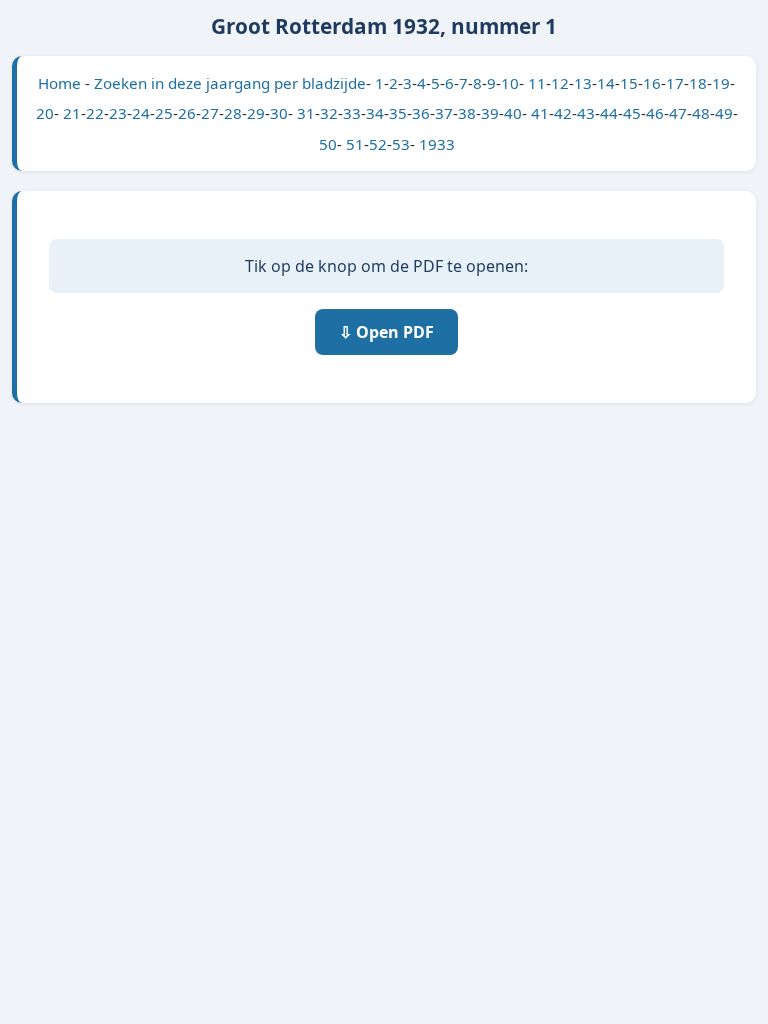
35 (398, 113)
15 (629, 83)
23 (118, 113)
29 (256, 113)
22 (95, 113)
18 (698, 83)
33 (352, 113)
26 (187, 113)
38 (467, 113)
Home (59, 83)
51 (355, 144)
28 (233, 113)
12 (560, 83)
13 (583, 83)
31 (306, 113)
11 (537, 83)
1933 (437, 144)
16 (652, 83)
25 (164, 113)
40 (513, 113)
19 (721, 83)
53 (401, 144)
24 (141, 113)
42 (563, 113)
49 (724, 113)
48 (701, 113)
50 (328, 144)
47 (678, 113)
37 (444, 113)
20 (45, 113)
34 (375, 113)
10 (510, 83)
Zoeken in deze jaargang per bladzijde (230, 83)
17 (675, 83)
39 (490, 113)
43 (586, 113)
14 (606, 83)
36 (421, 113)
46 (655, 113)
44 (609, 113)
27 (210, 113)
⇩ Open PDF (386, 332)
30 (279, 113)
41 (540, 113)
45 (632, 113)
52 (378, 144)
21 (72, 113)
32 (329, 113)
